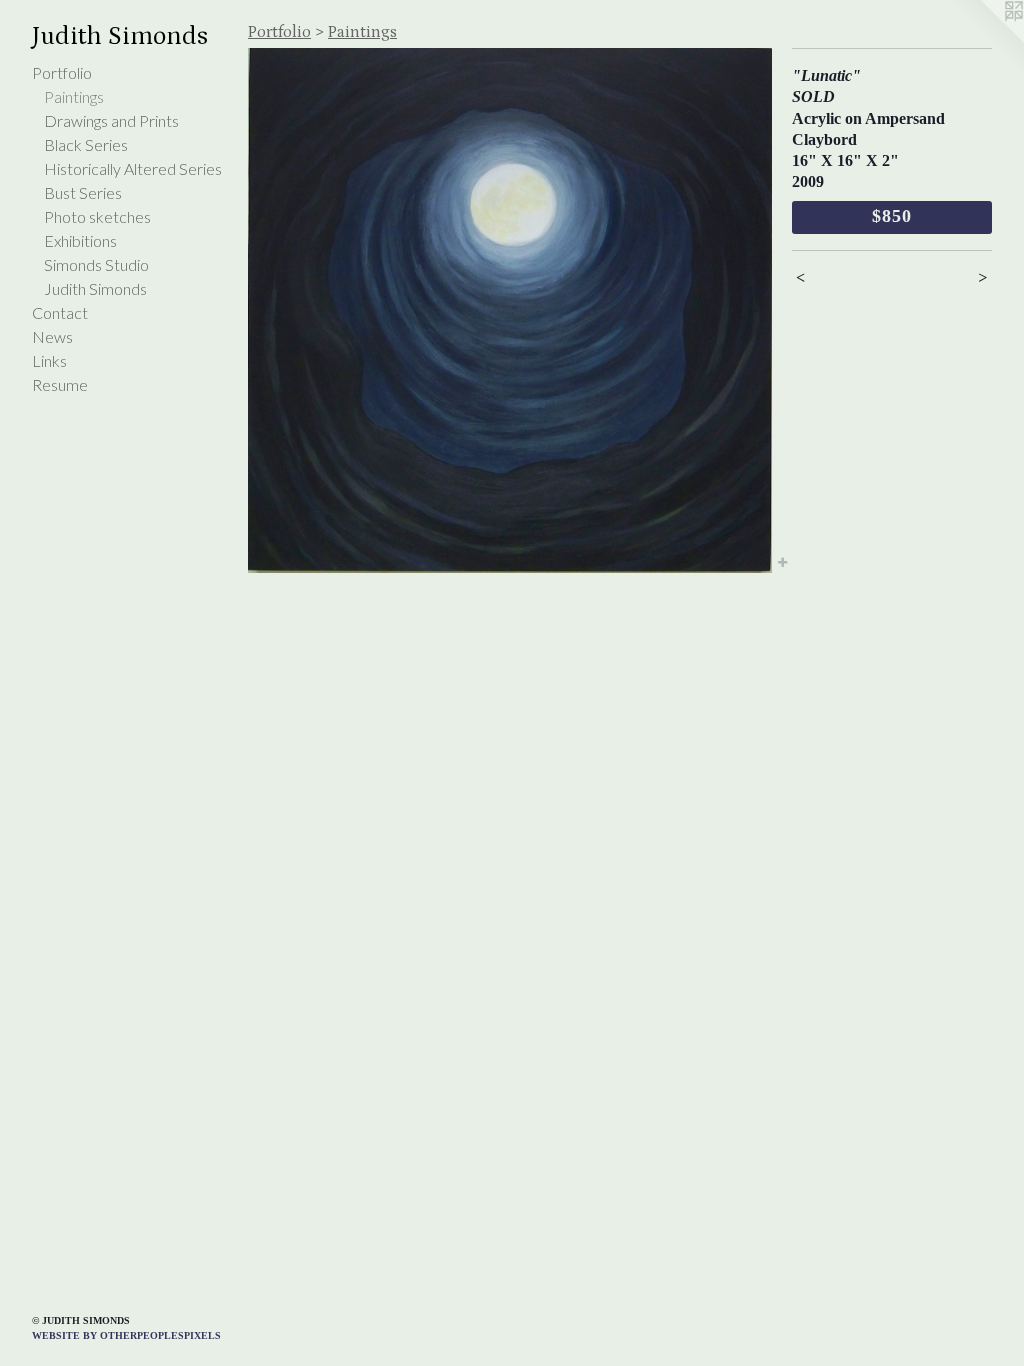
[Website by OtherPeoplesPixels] (984, 40)
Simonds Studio (96, 264)
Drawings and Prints (111, 120)
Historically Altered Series (133, 168)
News (52, 336)
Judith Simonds (95, 288)
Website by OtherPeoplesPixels (126, 1335)
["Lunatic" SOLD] (510, 310)
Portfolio (62, 72)
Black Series (86, 144)
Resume (60, 384)
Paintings (74, 96)
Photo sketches (97, 216)
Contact (60, 312)
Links (49, 360)
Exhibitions (80, 240)
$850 (892, 216)
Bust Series (83, 192)
